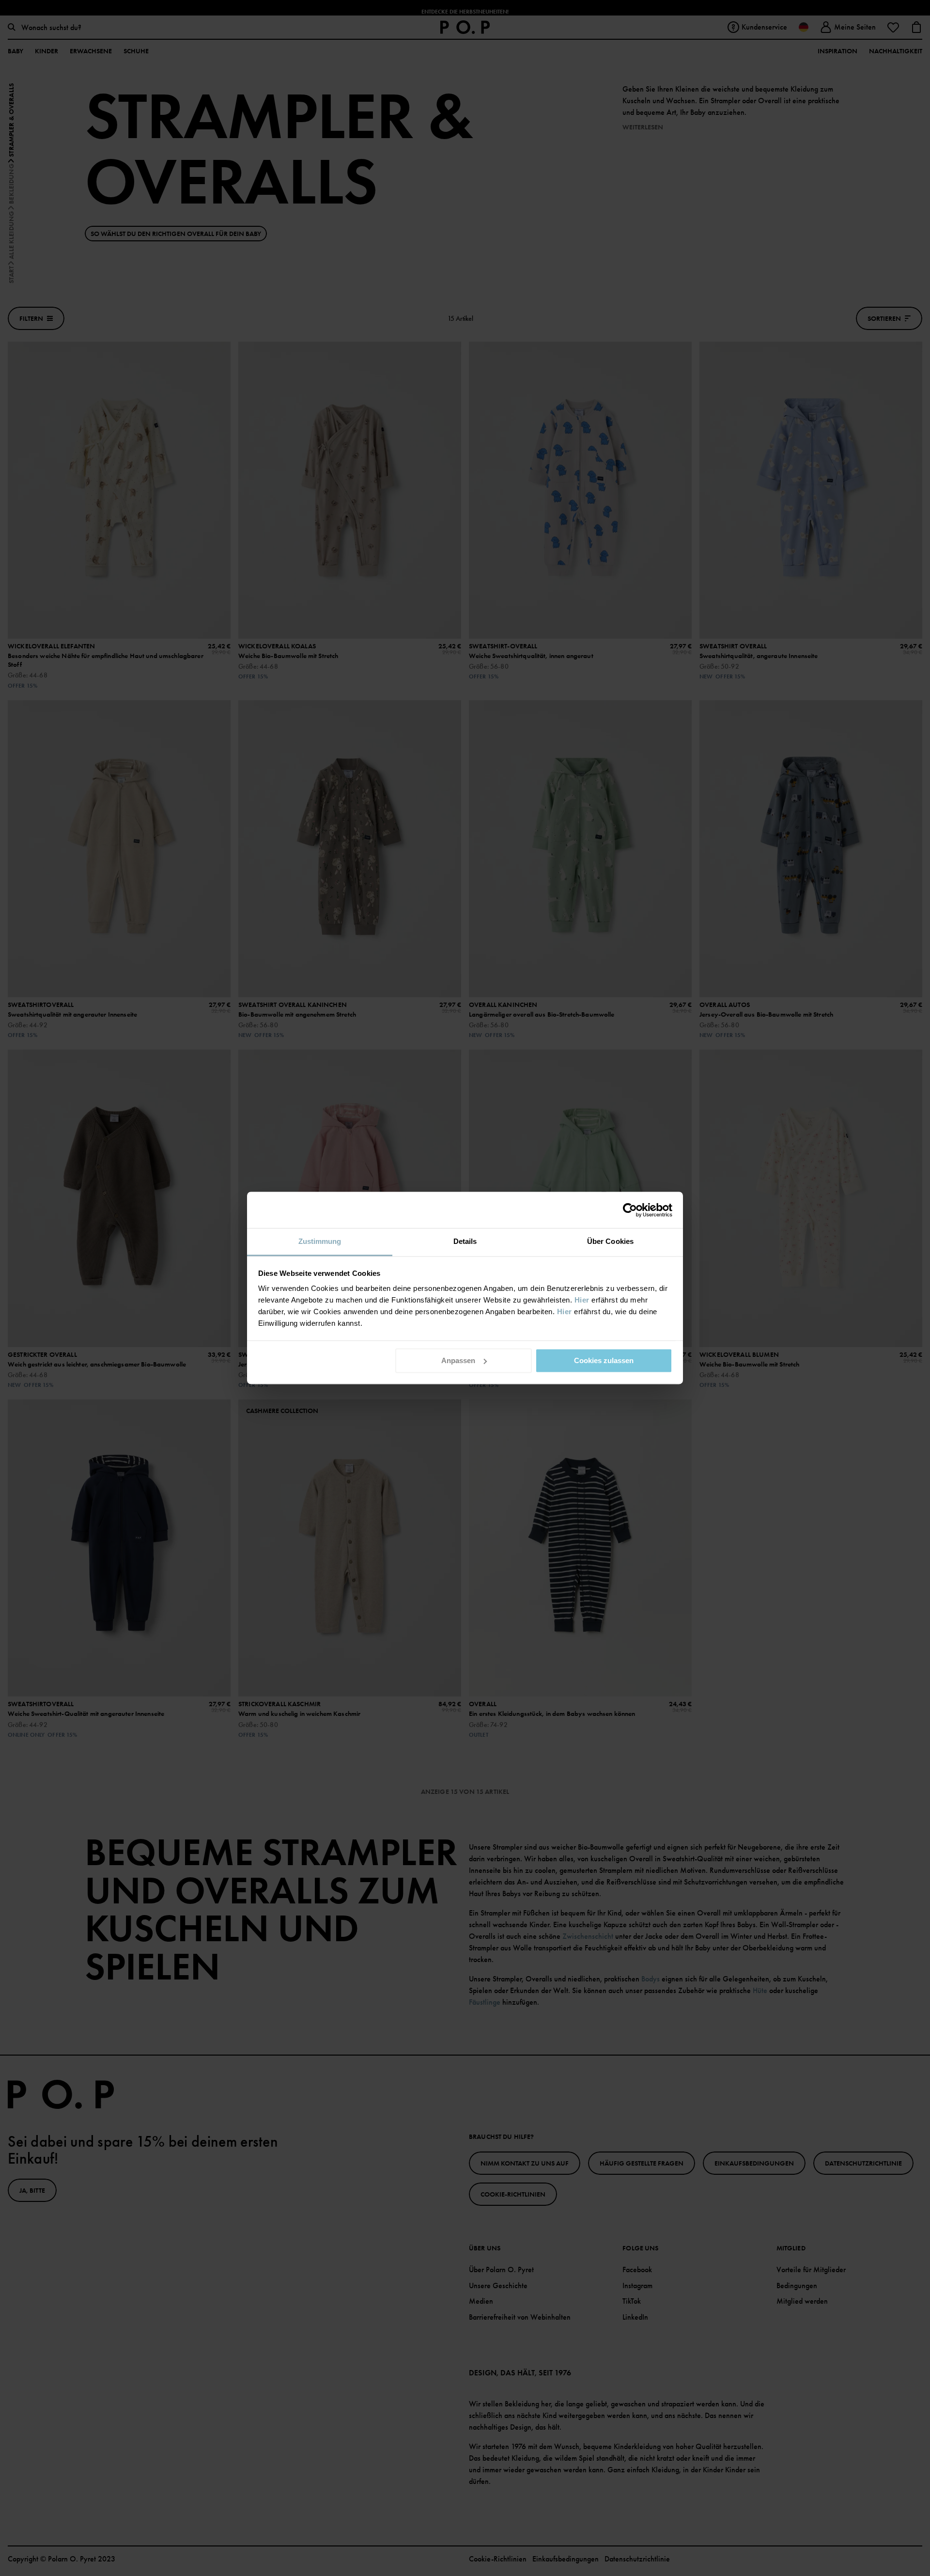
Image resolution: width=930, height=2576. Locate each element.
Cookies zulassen (604, 1360)
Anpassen (458, 1360)
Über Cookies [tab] (610, 1241)
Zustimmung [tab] (320, 1241)
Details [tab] (465, 1241)
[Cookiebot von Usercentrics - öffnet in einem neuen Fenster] (630, 1210)
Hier (582, 1300)
